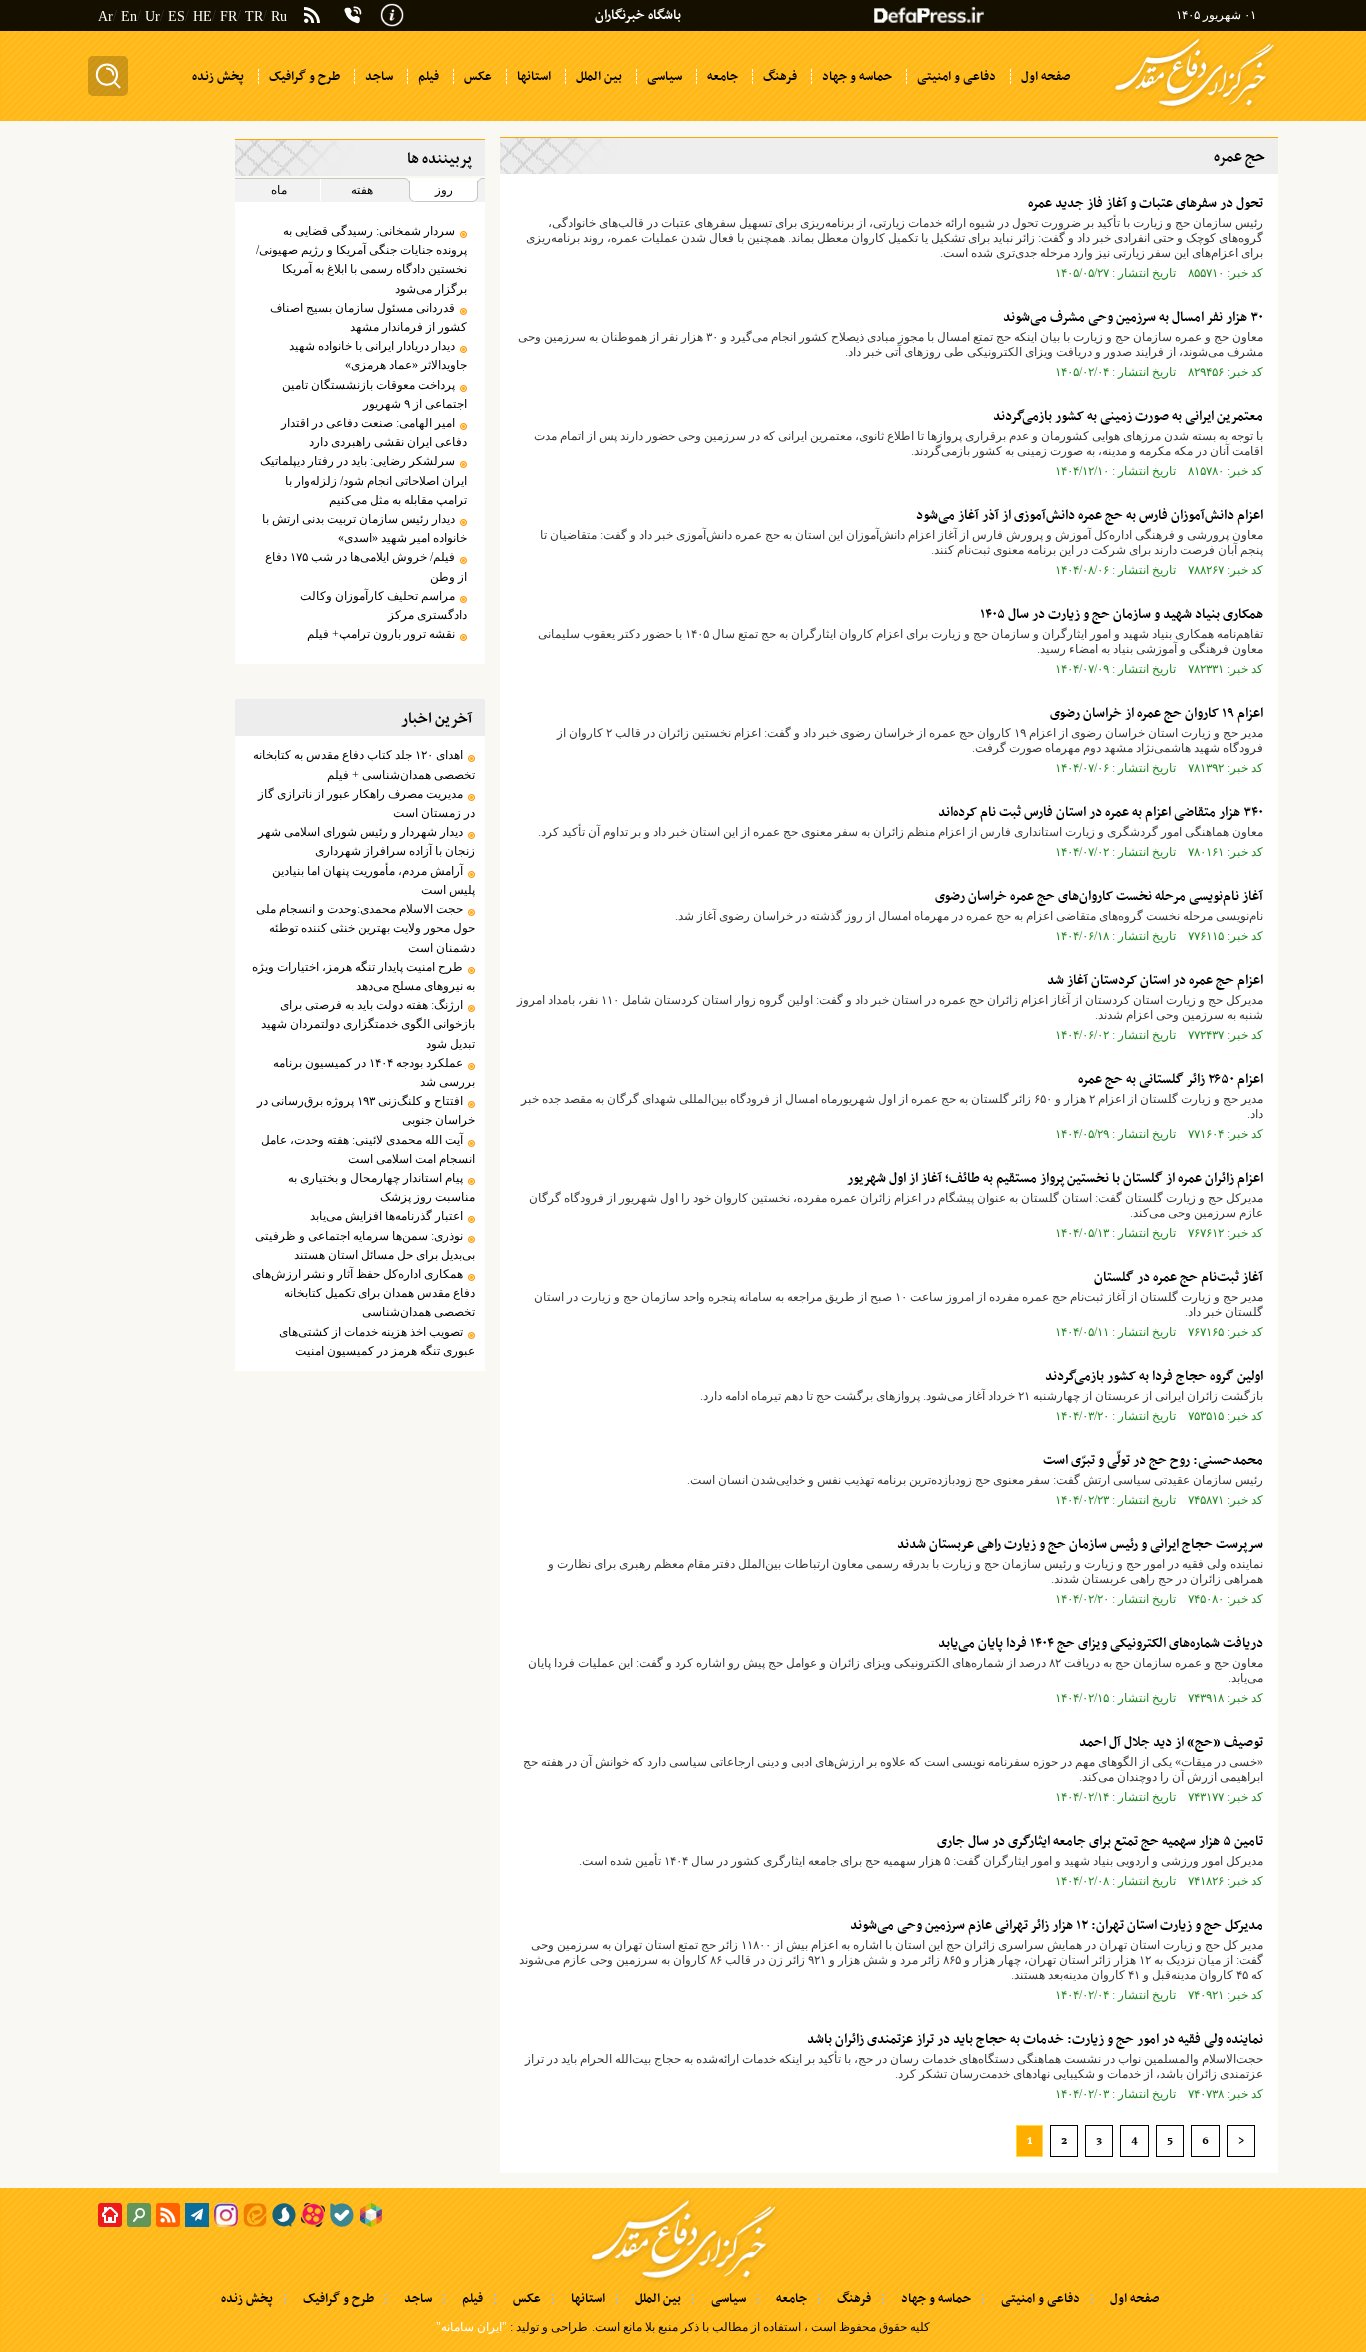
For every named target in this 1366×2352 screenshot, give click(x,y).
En (129, 16)
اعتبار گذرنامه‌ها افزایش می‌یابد (386, 1216)
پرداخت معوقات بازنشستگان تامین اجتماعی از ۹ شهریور (374, 394)
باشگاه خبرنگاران (638, 15)
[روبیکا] (371, 2215)
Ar (105, 16)
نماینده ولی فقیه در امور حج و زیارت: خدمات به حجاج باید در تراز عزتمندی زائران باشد (1035, 2039)
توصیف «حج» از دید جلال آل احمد (1171, 1742)
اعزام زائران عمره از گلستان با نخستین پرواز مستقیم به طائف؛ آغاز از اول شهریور (1055, 1178)
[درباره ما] (392, 13)
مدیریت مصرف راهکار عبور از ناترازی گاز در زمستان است (366, 803)
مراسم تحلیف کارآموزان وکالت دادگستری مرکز (383, 605)
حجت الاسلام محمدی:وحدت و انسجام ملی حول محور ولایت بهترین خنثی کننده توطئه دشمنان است (365, 928)
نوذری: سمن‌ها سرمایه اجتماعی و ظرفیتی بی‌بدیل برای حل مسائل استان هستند (364, 1245)
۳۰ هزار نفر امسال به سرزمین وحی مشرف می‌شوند (1133, 317)
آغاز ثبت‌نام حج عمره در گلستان (1178, 1277)
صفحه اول (1134, 2299)
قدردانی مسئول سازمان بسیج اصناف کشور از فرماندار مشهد (368, 317)
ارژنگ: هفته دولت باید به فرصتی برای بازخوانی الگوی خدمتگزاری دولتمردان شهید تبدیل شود (367, 1024)
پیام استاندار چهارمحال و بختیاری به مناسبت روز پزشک (381, 1187)
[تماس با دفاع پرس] (353, 15)
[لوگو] (1194, 108)
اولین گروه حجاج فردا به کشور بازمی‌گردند (1154, 1376)
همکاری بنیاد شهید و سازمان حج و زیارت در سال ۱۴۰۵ (1121, 614)
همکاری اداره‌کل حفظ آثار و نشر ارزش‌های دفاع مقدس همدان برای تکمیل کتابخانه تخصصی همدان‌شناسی (363, 1293)
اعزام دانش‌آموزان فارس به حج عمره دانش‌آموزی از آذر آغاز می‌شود (1089, 515)
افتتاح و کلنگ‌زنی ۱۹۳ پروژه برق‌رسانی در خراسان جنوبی (365, 1110)
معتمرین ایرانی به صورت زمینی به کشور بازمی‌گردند (1128, 416)
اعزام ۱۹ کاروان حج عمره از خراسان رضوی (1156, 713)
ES (176, 16)
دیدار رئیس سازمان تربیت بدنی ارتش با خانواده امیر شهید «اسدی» (364, 528)
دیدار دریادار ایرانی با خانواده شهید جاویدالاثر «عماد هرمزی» (377, 355)
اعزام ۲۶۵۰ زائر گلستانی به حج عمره (1170, 1079)
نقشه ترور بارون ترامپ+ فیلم (381, 634)
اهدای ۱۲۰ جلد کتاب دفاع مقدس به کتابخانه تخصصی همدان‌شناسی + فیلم (363, 764)
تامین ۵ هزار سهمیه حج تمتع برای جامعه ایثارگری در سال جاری (1100, 1841)
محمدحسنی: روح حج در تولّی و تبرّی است (1153, 1460)
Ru (279, 16)
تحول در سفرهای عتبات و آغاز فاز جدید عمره (1145, 203)
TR (254, 16)
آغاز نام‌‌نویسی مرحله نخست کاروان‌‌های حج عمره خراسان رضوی (1099, 896)
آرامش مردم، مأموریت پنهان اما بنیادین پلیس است (373, 880)
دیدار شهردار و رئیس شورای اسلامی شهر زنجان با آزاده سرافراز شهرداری (366, 841)
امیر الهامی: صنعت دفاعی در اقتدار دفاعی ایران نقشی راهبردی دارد (373, 432)
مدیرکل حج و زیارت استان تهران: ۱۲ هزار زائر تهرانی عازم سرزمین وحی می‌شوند (1056, 1925)
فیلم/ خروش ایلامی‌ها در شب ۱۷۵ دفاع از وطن (365, 566)
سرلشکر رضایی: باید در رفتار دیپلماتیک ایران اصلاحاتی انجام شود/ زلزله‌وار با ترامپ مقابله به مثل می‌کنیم (363, 480)
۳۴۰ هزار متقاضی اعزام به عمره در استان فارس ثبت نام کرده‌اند (1100, 812)
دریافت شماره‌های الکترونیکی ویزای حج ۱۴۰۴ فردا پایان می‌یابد (1100, 1643)
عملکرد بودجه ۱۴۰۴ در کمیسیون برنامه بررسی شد (373, 1072)
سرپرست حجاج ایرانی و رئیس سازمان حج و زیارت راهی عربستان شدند (1080, 1544)
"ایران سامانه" (471, 2327)
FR (228, 16)
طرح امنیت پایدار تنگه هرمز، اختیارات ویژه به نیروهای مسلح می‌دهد (363, 976)
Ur (152, 16)
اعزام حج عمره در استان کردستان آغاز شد (1155, 980)
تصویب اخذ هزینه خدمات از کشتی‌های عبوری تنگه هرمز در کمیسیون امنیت (376, 1341)
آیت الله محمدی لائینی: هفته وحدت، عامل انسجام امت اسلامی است (367, 1149)
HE (202, 16)
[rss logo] (312, 17)
